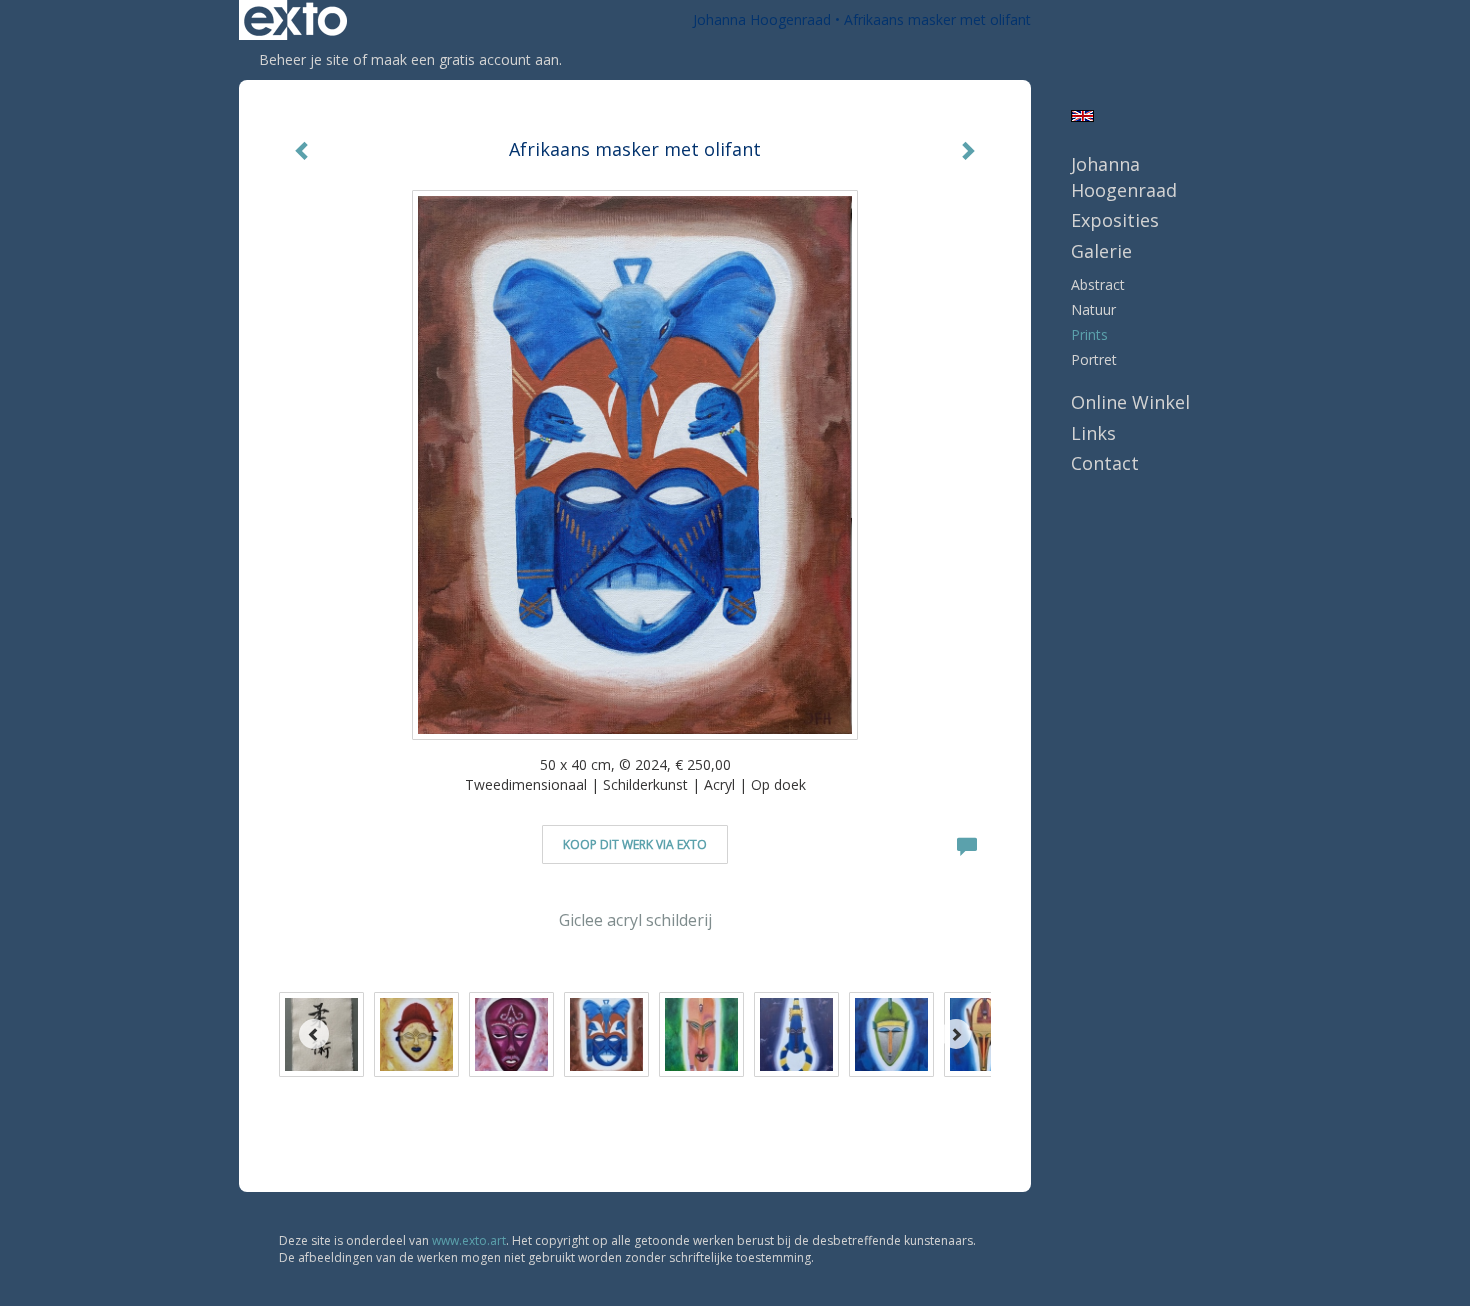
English (1082, 116)
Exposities (1115, 220)
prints (1089, 334)
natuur (1093, 309)
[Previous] (314, 1034)
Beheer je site (304, 59)
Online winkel (1130, 402)
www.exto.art (469, 1240)
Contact (1105, 463)
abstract (1098, 284)
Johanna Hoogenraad (762, 19)
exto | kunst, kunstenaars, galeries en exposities (295, 20)
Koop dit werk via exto (635, 844)
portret (1094, 359)
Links (1093, 433)
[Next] (956, 1034)
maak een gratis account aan (465, 59)
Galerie (1101, 251)
